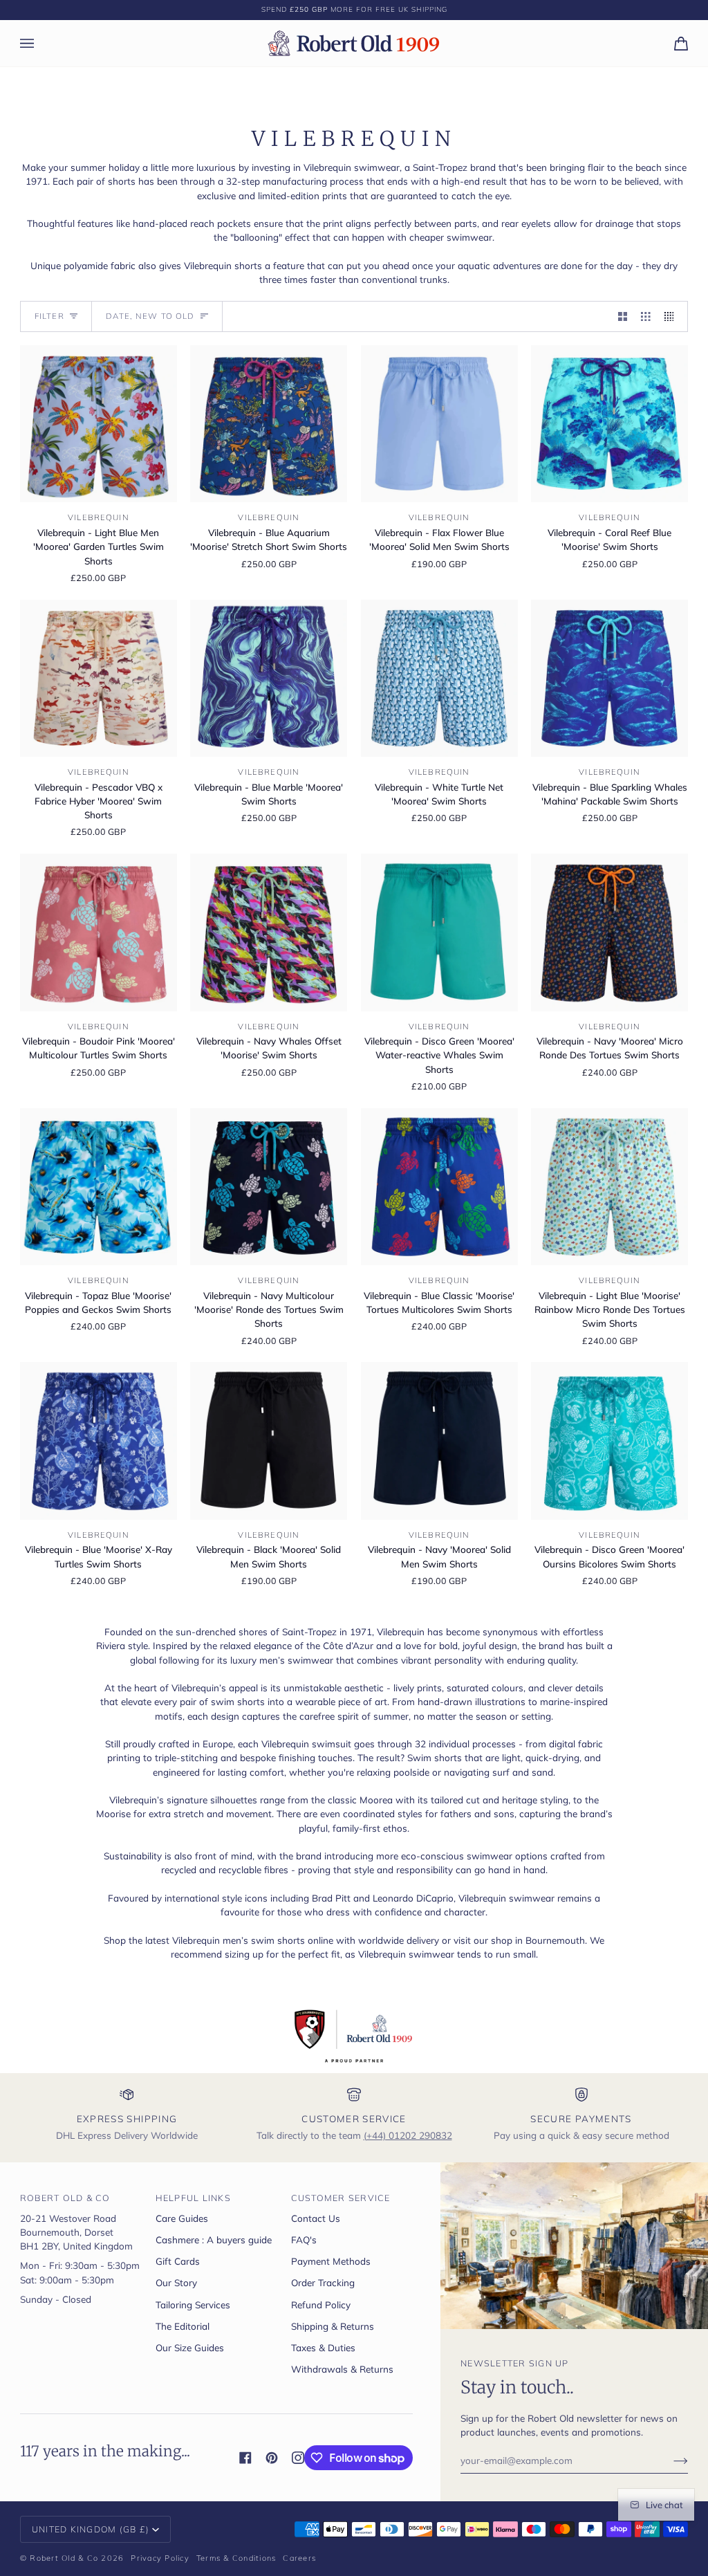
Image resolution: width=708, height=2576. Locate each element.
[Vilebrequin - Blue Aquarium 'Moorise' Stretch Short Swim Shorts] (269, 424)
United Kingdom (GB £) (91, 2529)
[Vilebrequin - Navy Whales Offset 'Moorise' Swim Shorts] (269, 932)
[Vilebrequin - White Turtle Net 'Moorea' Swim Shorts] (439, 678)
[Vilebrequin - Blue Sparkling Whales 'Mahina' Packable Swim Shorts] (609, 678)
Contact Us (316, 2218)
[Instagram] (298, 2458)
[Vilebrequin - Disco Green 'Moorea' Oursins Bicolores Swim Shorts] (609, 1441)
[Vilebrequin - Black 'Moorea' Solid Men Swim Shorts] (269, 1441)
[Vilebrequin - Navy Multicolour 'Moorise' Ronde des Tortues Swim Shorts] (269, 1187)
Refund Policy (321, 2304)
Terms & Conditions (236, 2558)
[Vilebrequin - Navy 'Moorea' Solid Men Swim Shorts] (439, 1441)
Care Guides (182, 2218)
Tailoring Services (193, 2304)
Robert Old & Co (64, 2558)
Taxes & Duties (323, 2347)
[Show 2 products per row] (623, 316)
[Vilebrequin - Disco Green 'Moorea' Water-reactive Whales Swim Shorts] (439, 932)
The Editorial (183, 2326)
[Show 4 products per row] (673, 316)
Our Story (176, 2282)
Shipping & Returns (333, 2326)
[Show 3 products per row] (646, 316)
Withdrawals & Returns (342, 2369)
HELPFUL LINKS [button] (193, 2198)
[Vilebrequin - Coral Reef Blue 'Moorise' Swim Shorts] (609, 424)
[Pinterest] (272, 2458)
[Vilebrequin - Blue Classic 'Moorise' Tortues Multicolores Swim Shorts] (439, 1187)
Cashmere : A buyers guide (214, 2239)
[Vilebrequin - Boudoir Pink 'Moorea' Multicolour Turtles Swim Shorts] (99, 932)
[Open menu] (41, 43)
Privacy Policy (160, 2558)
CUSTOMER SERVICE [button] (341, 2198)
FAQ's (304, 2239)
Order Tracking (323, 2282)
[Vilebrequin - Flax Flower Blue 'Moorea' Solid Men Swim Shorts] (439, 424)
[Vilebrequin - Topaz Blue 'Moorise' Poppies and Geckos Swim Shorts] (99, 1187)
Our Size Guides (190, 2347)
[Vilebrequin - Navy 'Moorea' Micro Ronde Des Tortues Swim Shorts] (609, 932)
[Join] (670, 2460)
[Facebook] (245, 2458)
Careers (299, 2558)
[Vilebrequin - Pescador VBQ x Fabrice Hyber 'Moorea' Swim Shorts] (99, 678)
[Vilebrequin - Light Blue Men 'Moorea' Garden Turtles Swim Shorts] (99, 424)
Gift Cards (178, 2261)
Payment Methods (331, 2261)
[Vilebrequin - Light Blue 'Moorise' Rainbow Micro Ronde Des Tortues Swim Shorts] (609, 1187)
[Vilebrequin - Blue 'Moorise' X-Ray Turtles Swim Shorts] (99, 1441)
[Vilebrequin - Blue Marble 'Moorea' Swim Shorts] (269, 678)
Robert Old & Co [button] (65, 2198)
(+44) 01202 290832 (408, 2135)
